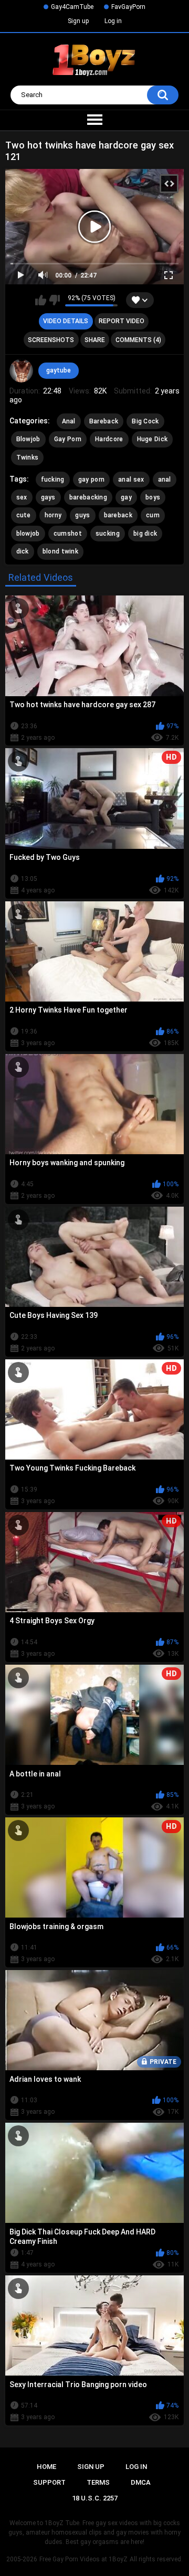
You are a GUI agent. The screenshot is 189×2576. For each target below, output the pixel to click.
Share (95, 340)
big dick (145, 534)
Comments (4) (138, 340)
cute (24, 515)
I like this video (41, 300)
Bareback (104, 421)
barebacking (88, 497)
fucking (53, 480)
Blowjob (28, 439)
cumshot (68, 534)
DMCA (141, 2482)
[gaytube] (22, 371)
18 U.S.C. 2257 (95, 2498)
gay (126, 497)
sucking (108, 534)
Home (46, 2467)
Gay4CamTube (72, 7)
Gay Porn (68, 439)
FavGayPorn (128, 7)
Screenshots (51, 340)
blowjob (28, 534)
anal (165, 480)
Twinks (28, 457)
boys (153, 497)
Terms (98, 2482)
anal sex (131, 480)
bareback (118, 515)
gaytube (59, 370)
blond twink (60, 551)
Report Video (122, 321)
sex (22, 497)
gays (48, 497)
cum (153, 515)
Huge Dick (153, 439)
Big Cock (145, 421)
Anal (69, 421)
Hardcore (109, 439)
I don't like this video (54, 300)
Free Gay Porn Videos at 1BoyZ (83, 2559)
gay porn (91, 480)
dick (23, 551)
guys (82, 515)
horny (53, 515)
